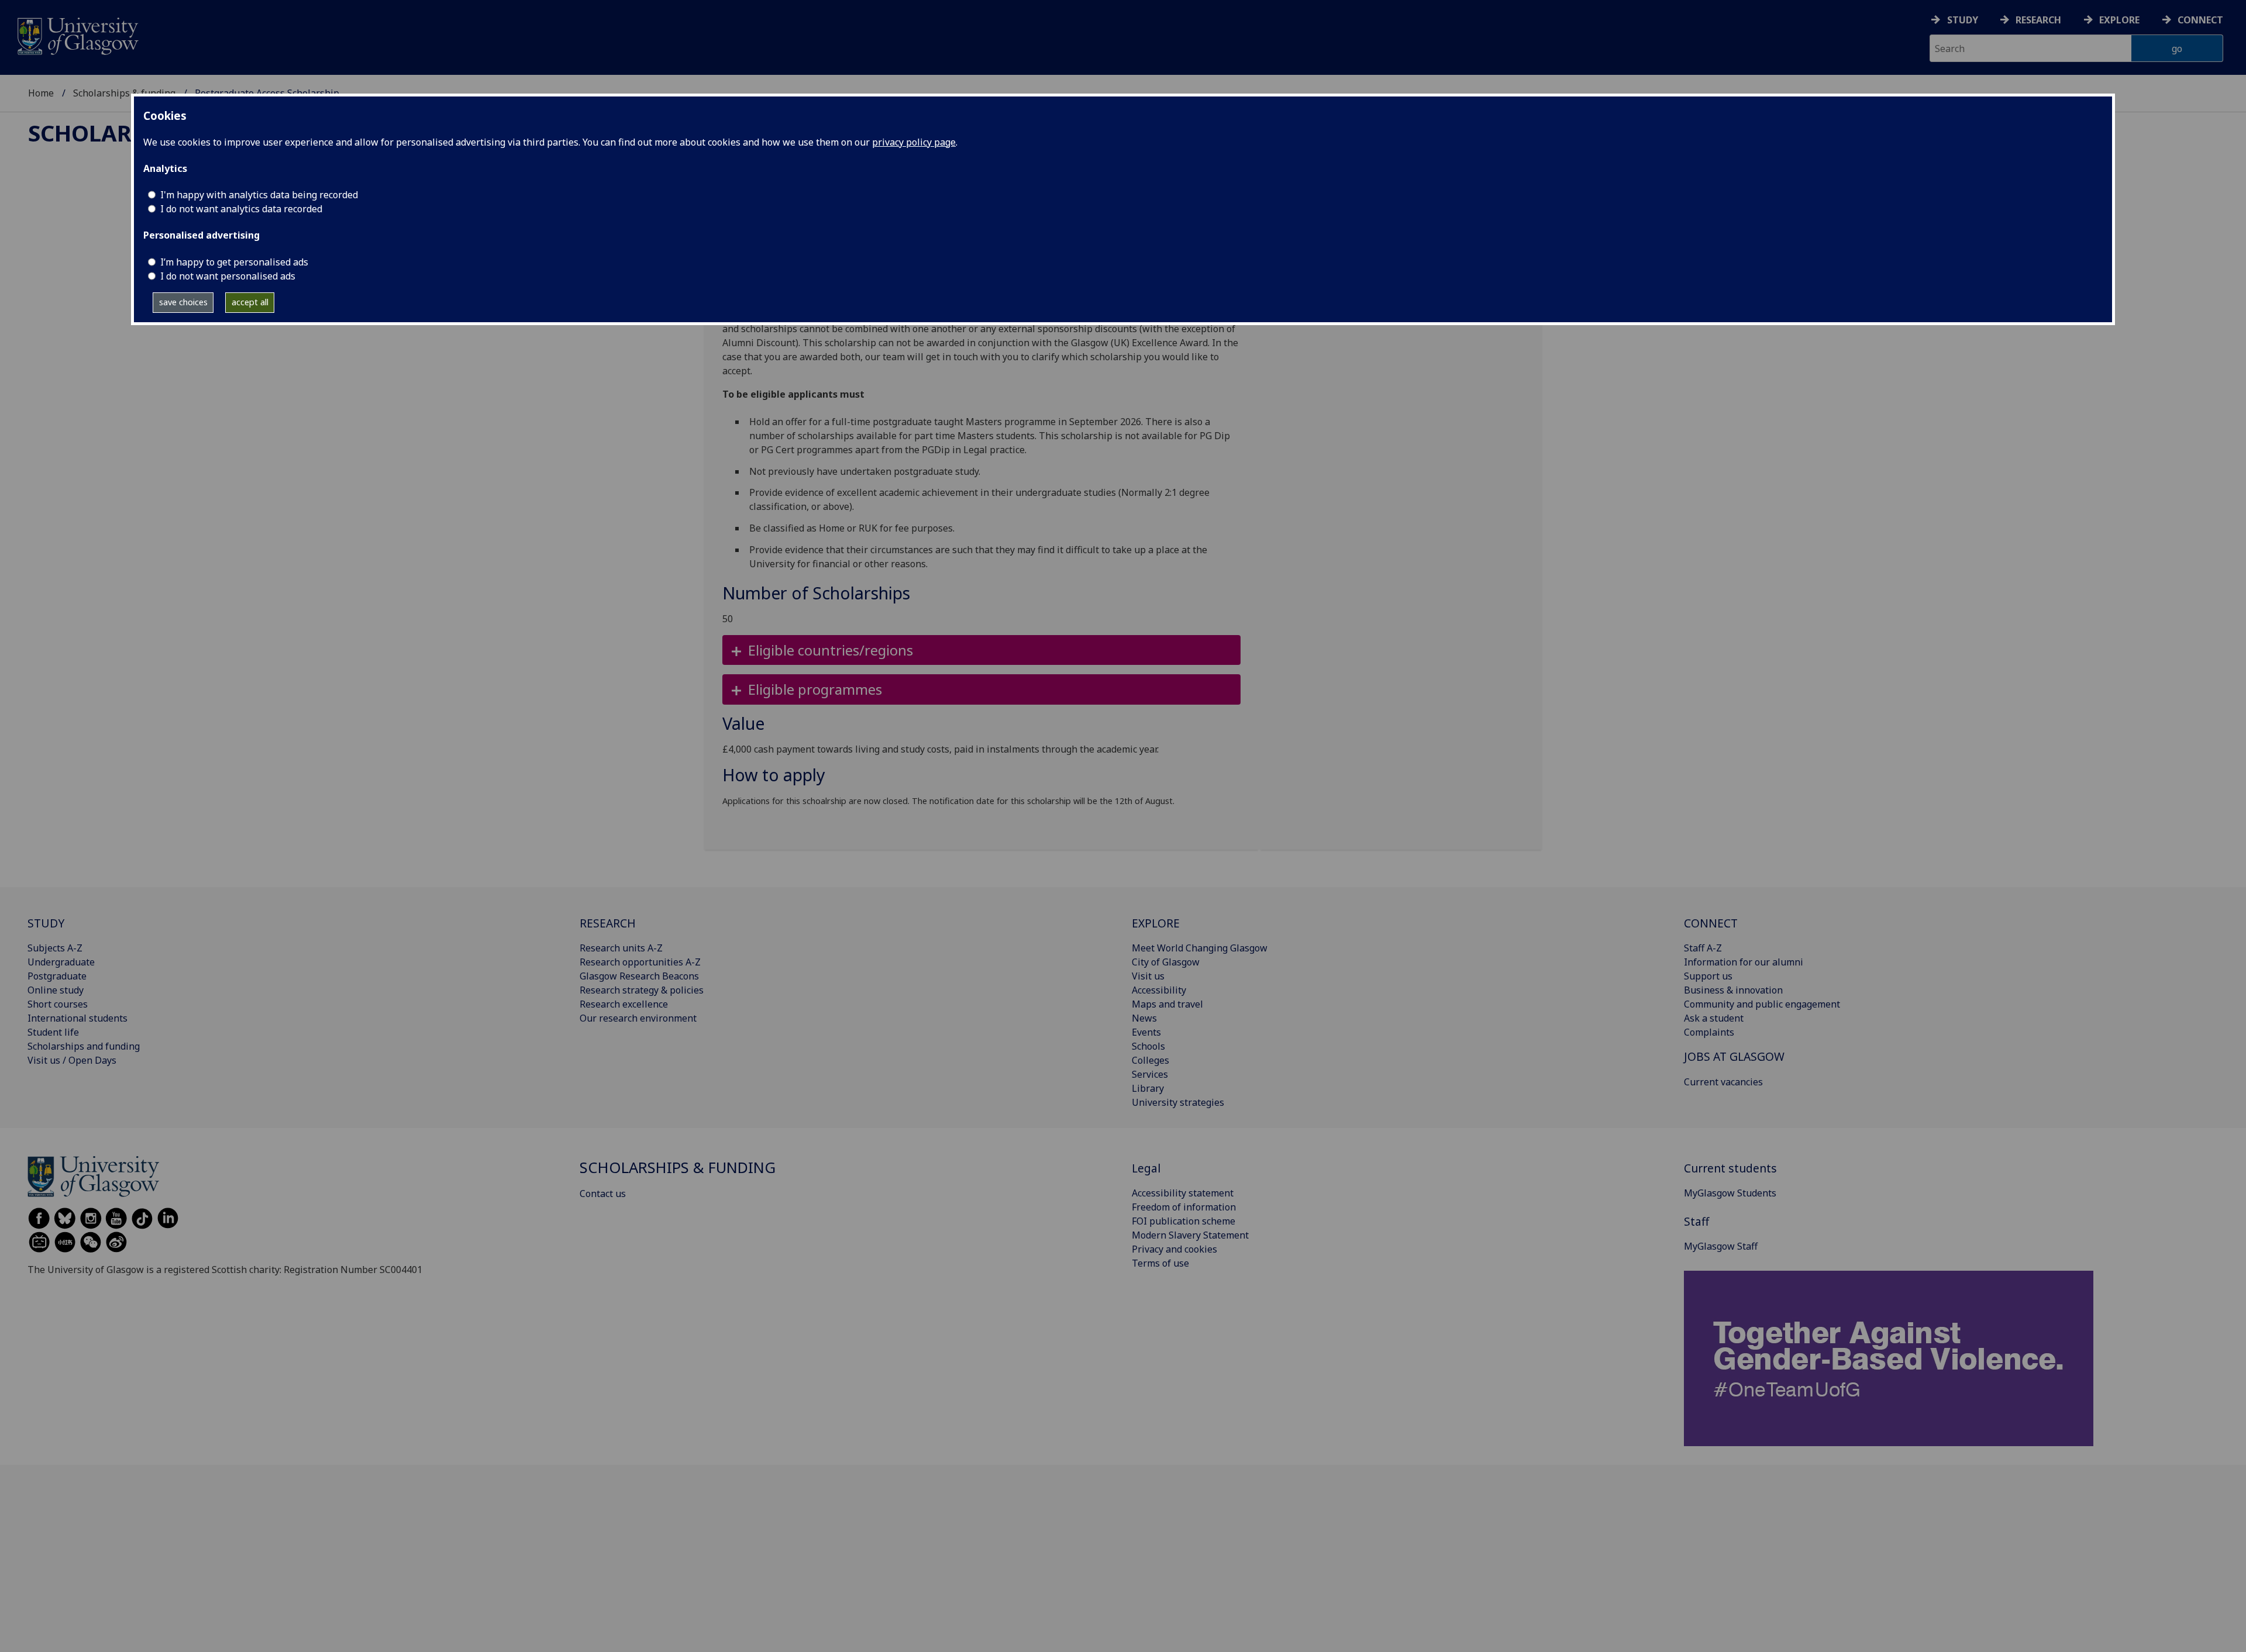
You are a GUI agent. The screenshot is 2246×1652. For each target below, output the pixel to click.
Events (1146, 1032)
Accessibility (1159, 990)
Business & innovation (1733, 990)
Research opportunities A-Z (640, 962)
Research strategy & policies (642, 990)
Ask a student (1714, 1018)
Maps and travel (1167, 1004)
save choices (183, 302)
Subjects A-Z (55, 948)
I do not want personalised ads (228, 276)
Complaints (1709, 1032)
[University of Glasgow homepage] (77, 35)
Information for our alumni (1744, 962)
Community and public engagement (1762, 1004)
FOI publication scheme (1184, 1221)
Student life (53, 1032)
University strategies (1178, 1102)
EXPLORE (1156, 923)
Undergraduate (61, 962)
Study (1963, 20)
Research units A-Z (621, 948)
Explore (2119, 20)
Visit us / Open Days (72, 1060)
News (1144, 1018)
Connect (2200, 20)
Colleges (1150, 1060)
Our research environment (638, 1018)
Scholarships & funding (124, 93)
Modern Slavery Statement (1190, 1235)
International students (77, 1018)
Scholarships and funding (84, 1046)
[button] (982, 650)
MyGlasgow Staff (1721, 1246)
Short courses (58, 1004)
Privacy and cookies (1174, 1249)
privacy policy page (914, 142)
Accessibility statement (1183, 1193)
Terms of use (1160, 1263)
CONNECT (1711, 923)
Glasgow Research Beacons (639, 976)
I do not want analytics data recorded (241, 209)
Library (1148, 1088)
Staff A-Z (1703, 948)
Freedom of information (1184, 1207)
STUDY (46, 923)
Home (41, 93)
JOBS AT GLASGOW (1734, 1056)
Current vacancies (1723, 1082)
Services (1150, 1074)
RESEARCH (608, 923)
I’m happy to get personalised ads (234, 262)
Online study (56, 990)
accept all (250, 302)
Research (2038, 20)
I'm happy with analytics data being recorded (259, 195)
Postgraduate (57, 976)
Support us (1708, 976)
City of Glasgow (1166, 962)
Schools (1148, 1046)
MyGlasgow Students (1730, 1193)
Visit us (1148, 976)
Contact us (603, 1194)
